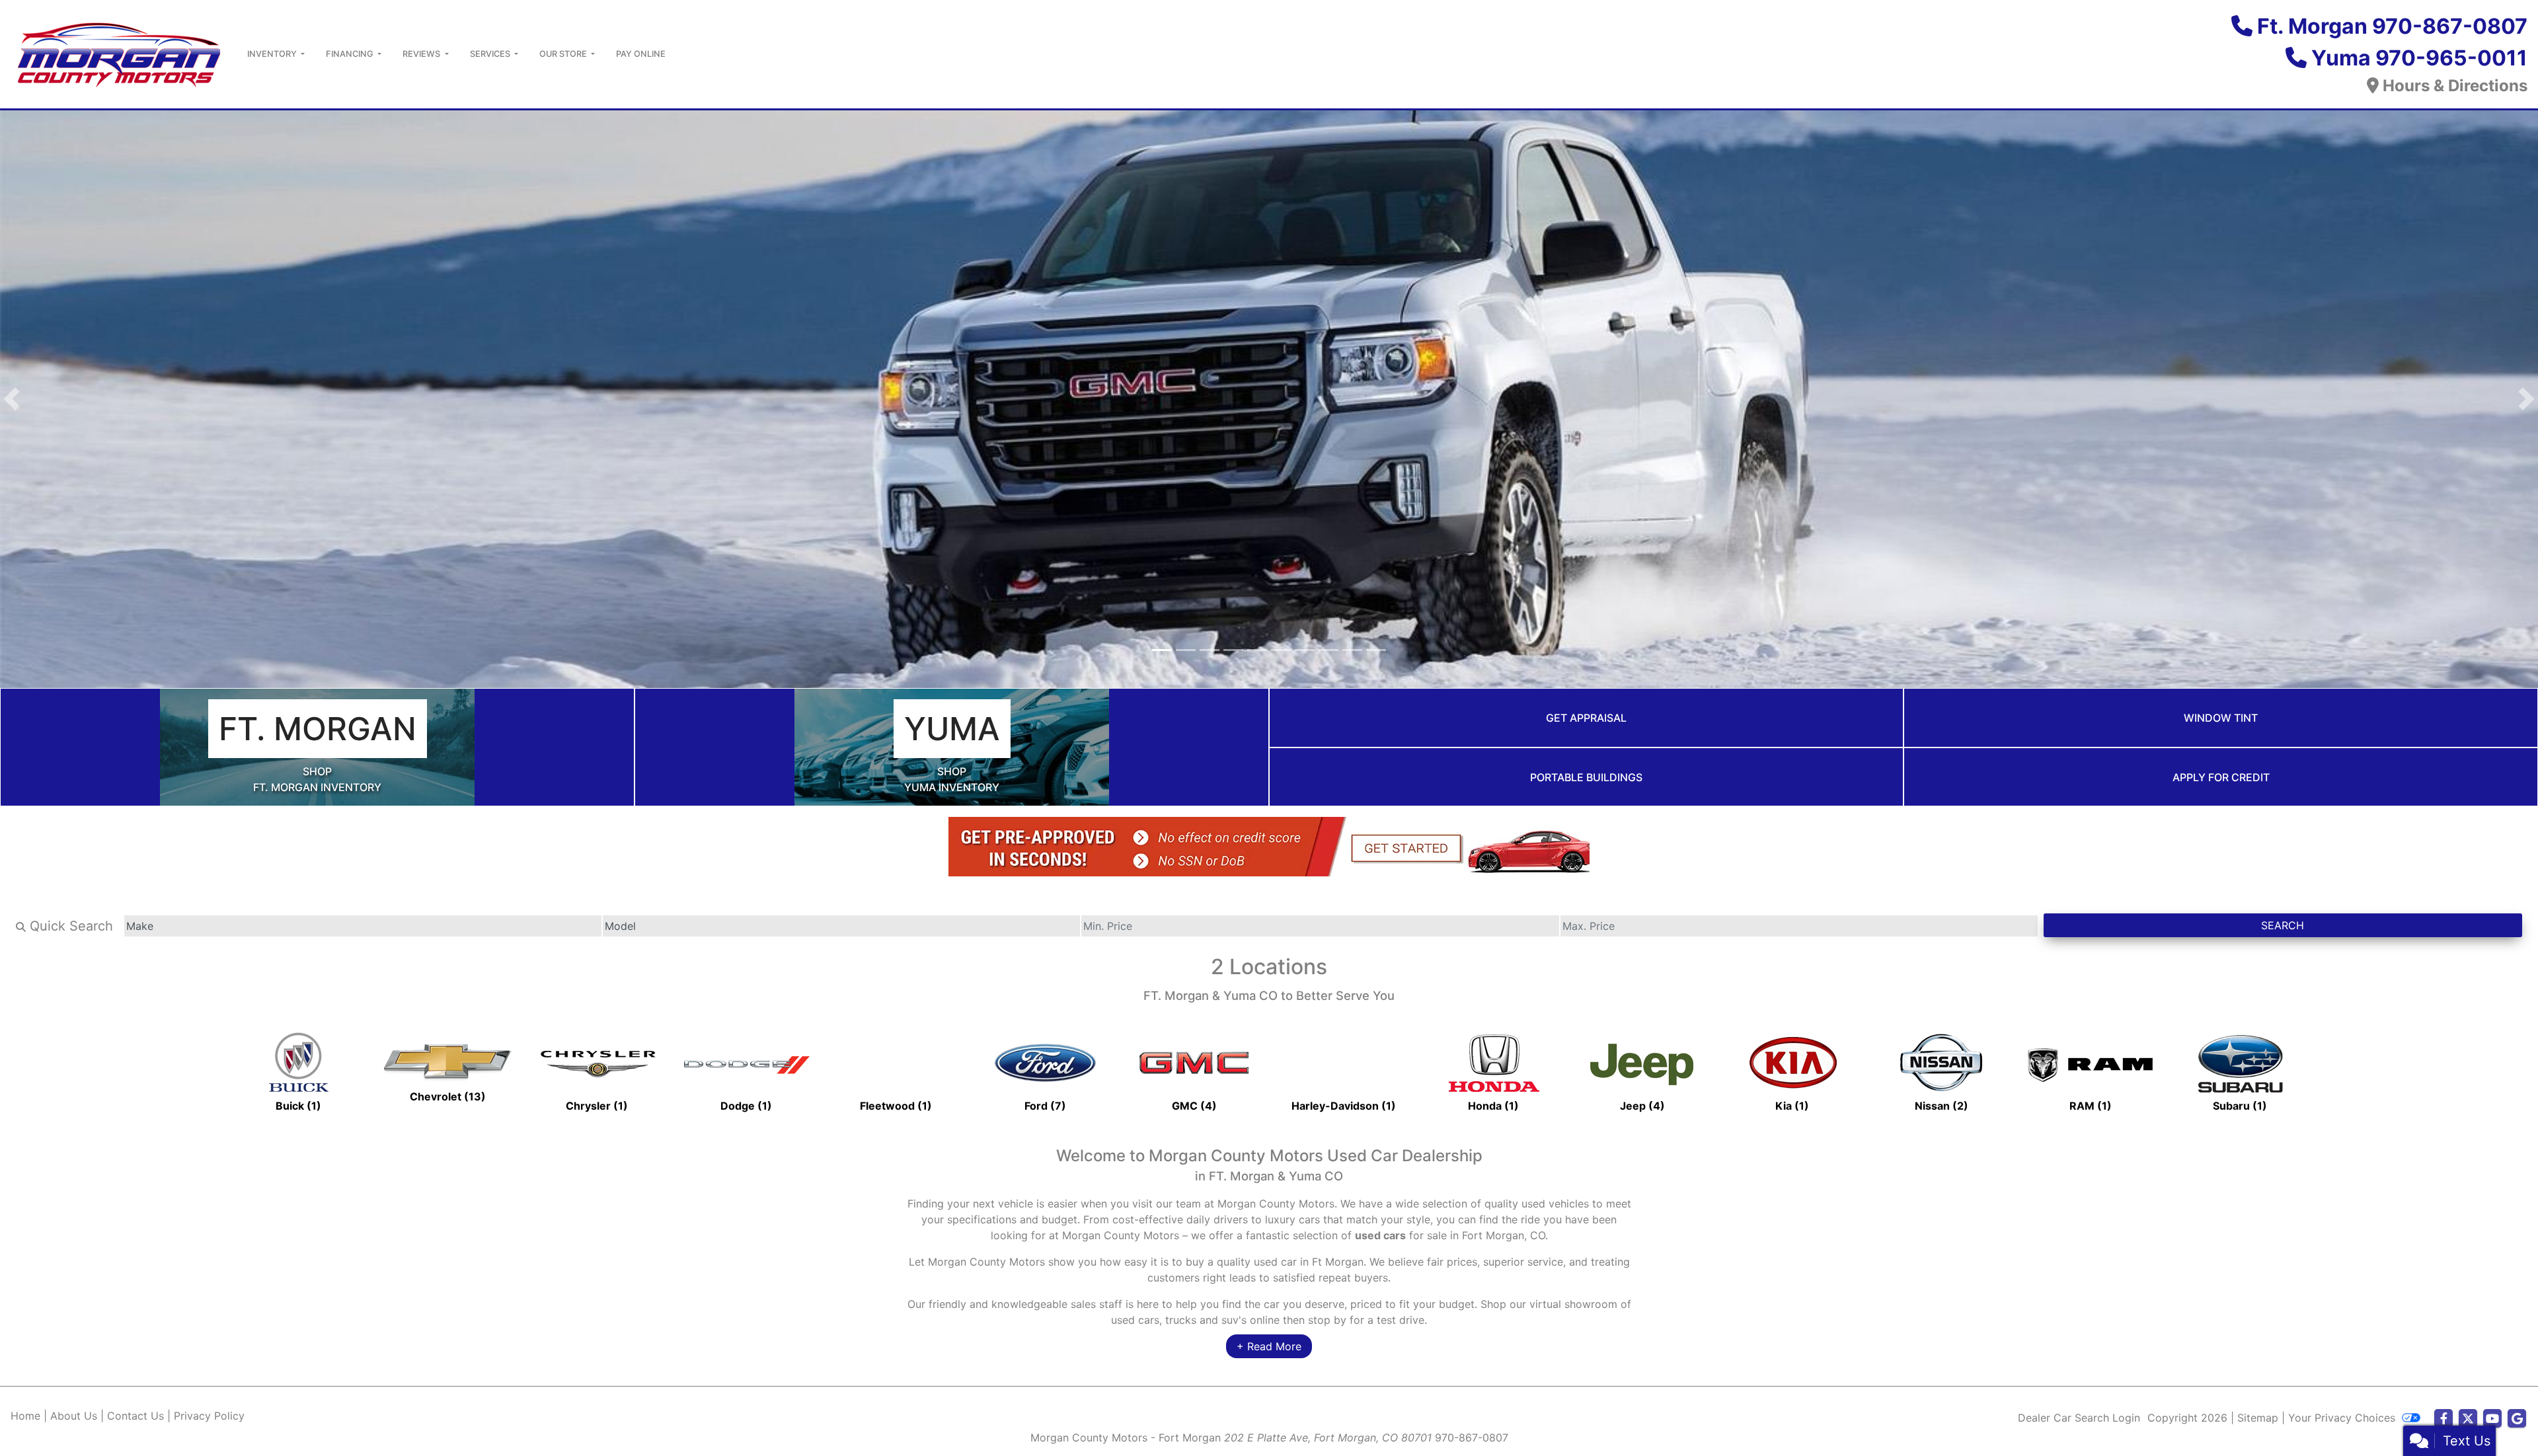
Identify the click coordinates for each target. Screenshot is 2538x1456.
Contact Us (135, 1420)
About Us (74, 1420)
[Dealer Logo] (118, 53)
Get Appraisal (1586, 722)
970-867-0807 (1472, 1441)
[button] (12, 401)
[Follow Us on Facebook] (2443, 1423)
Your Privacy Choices (2343, 1422)
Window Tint (2221, 722)
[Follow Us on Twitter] (2468, 1423)
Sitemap (2258, 1422)
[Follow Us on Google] (2517, 1423)
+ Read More (1269, 1350)
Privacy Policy (209, 1420)
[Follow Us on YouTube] (2492, 1423)
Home (25, 1420)
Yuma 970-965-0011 (2419, 58)
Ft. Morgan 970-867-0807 (2392, 26)
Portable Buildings (1586, 781)
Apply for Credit (2221, 781)
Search (2283, 930)
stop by (1327, 1324)
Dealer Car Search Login (2079, 1422)
